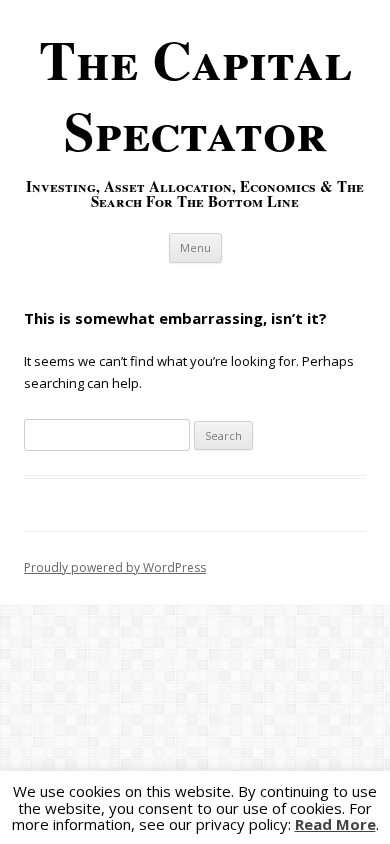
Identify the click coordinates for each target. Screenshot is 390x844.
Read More (335, 824)
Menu (195, 247)
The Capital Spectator (195, 94)
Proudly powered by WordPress (115, 567)
